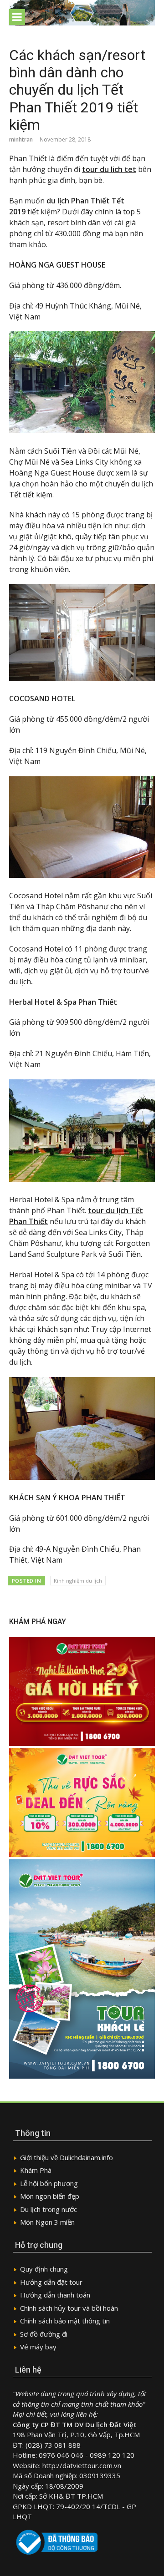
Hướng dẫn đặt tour (51, 2282)
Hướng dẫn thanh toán (55, 2295)
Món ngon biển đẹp (50, 2196)
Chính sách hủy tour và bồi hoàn (69, 2308)
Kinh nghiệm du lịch (78, 1581)
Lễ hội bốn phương (49, 2183)
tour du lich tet (109, 169)
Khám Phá (36, 2170)
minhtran (21, 139)
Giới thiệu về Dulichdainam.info (67, 2157)
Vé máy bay (38, 2347)
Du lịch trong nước (49, 2209)
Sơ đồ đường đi (44, 2334)
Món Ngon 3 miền (47, 2222)
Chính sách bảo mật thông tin (65, 2321)
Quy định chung (44, 2269)
